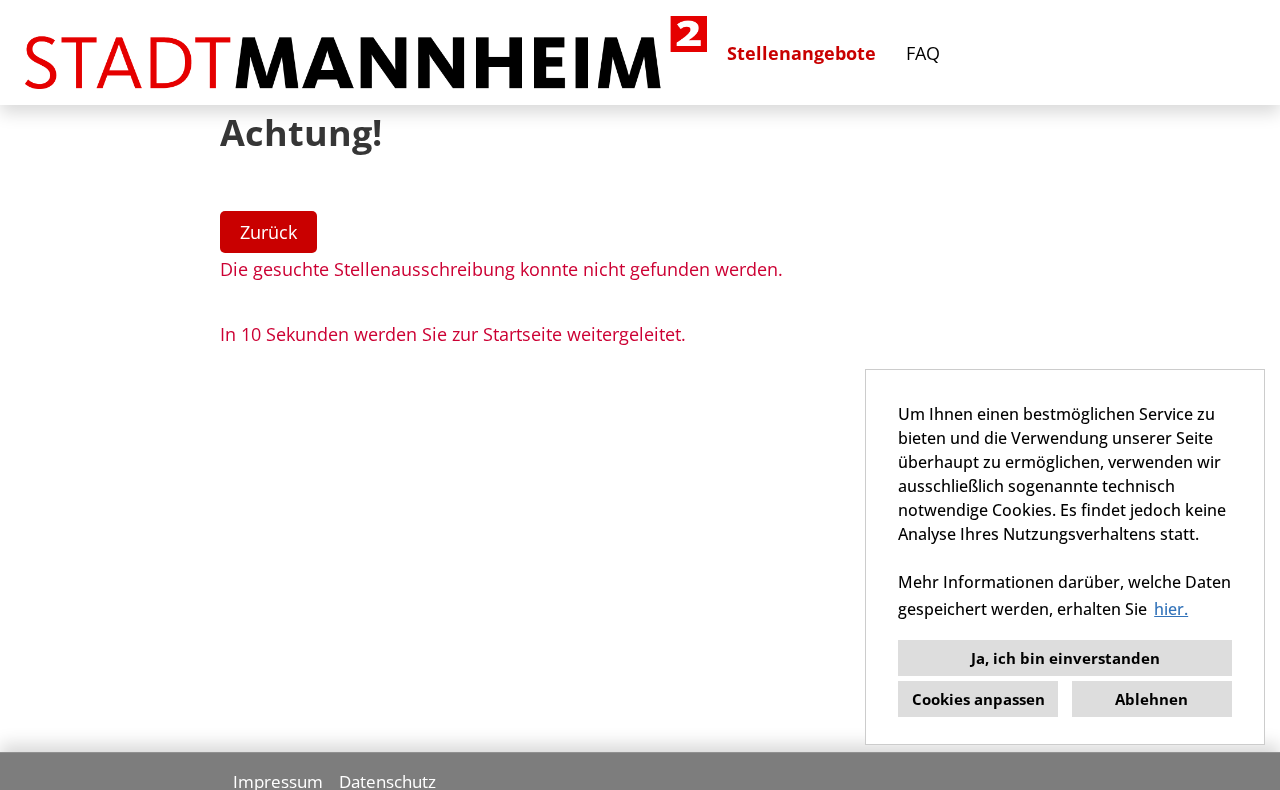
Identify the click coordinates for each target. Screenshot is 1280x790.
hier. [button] (1171, 609)
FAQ (923, 53)
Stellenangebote (801, 53)
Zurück (268, 232)
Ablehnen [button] (1151, 699)
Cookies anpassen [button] (978, 699)
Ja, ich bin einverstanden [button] (1065, 658)
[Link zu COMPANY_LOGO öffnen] (366, 52)
